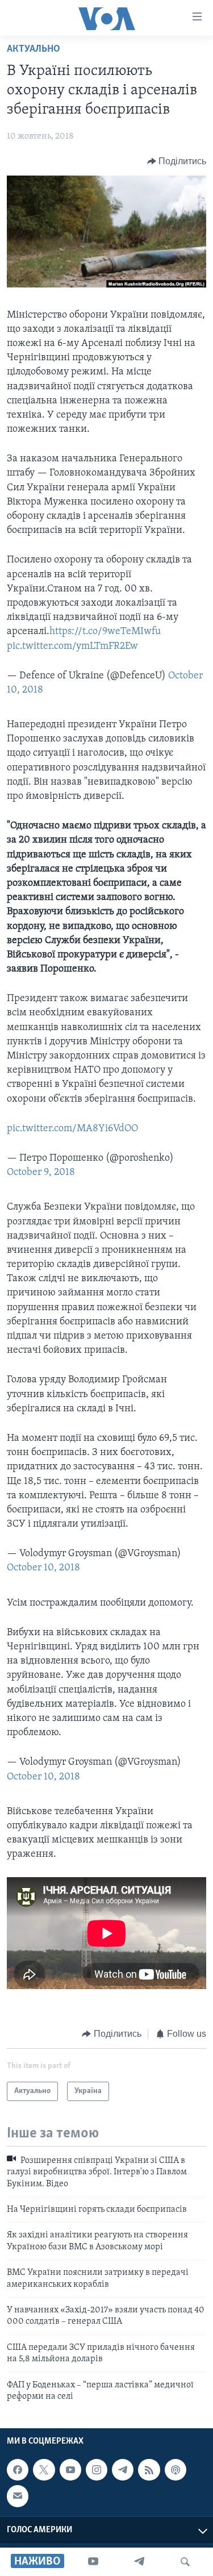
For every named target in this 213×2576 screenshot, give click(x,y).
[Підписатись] (18, 2496)
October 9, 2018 (41, 1173)
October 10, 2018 (43, 1568)
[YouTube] (93, 2562)
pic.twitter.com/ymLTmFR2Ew (72, 647)
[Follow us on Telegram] (123, 2470)
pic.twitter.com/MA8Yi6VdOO (72, 1129)
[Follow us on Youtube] (70, 2470)
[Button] (177, 161)
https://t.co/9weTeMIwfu (105, 632)
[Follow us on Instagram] (97, 2470)
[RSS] (149, 2470)
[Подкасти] (176, 2470)
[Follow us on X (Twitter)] (44, 2470)
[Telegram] (139, 2562)
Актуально (34, 49)
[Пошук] (185, 2562)
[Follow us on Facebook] (18, 2470)
